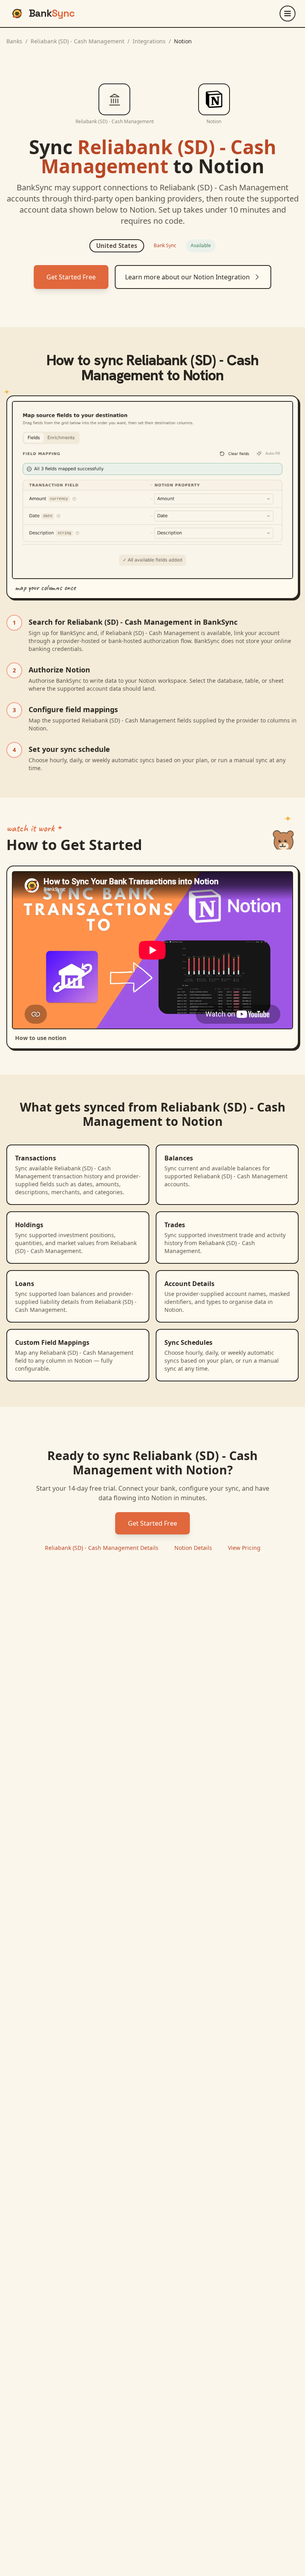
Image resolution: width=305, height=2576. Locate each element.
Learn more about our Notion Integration (187, 277)
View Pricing (244, 1548)
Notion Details (193, 1548)
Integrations (149, 41)
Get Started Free (71, 277)
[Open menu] (288, 14)
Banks (14, 41)
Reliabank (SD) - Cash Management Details (102, 1548)
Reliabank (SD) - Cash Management (77, 41)
